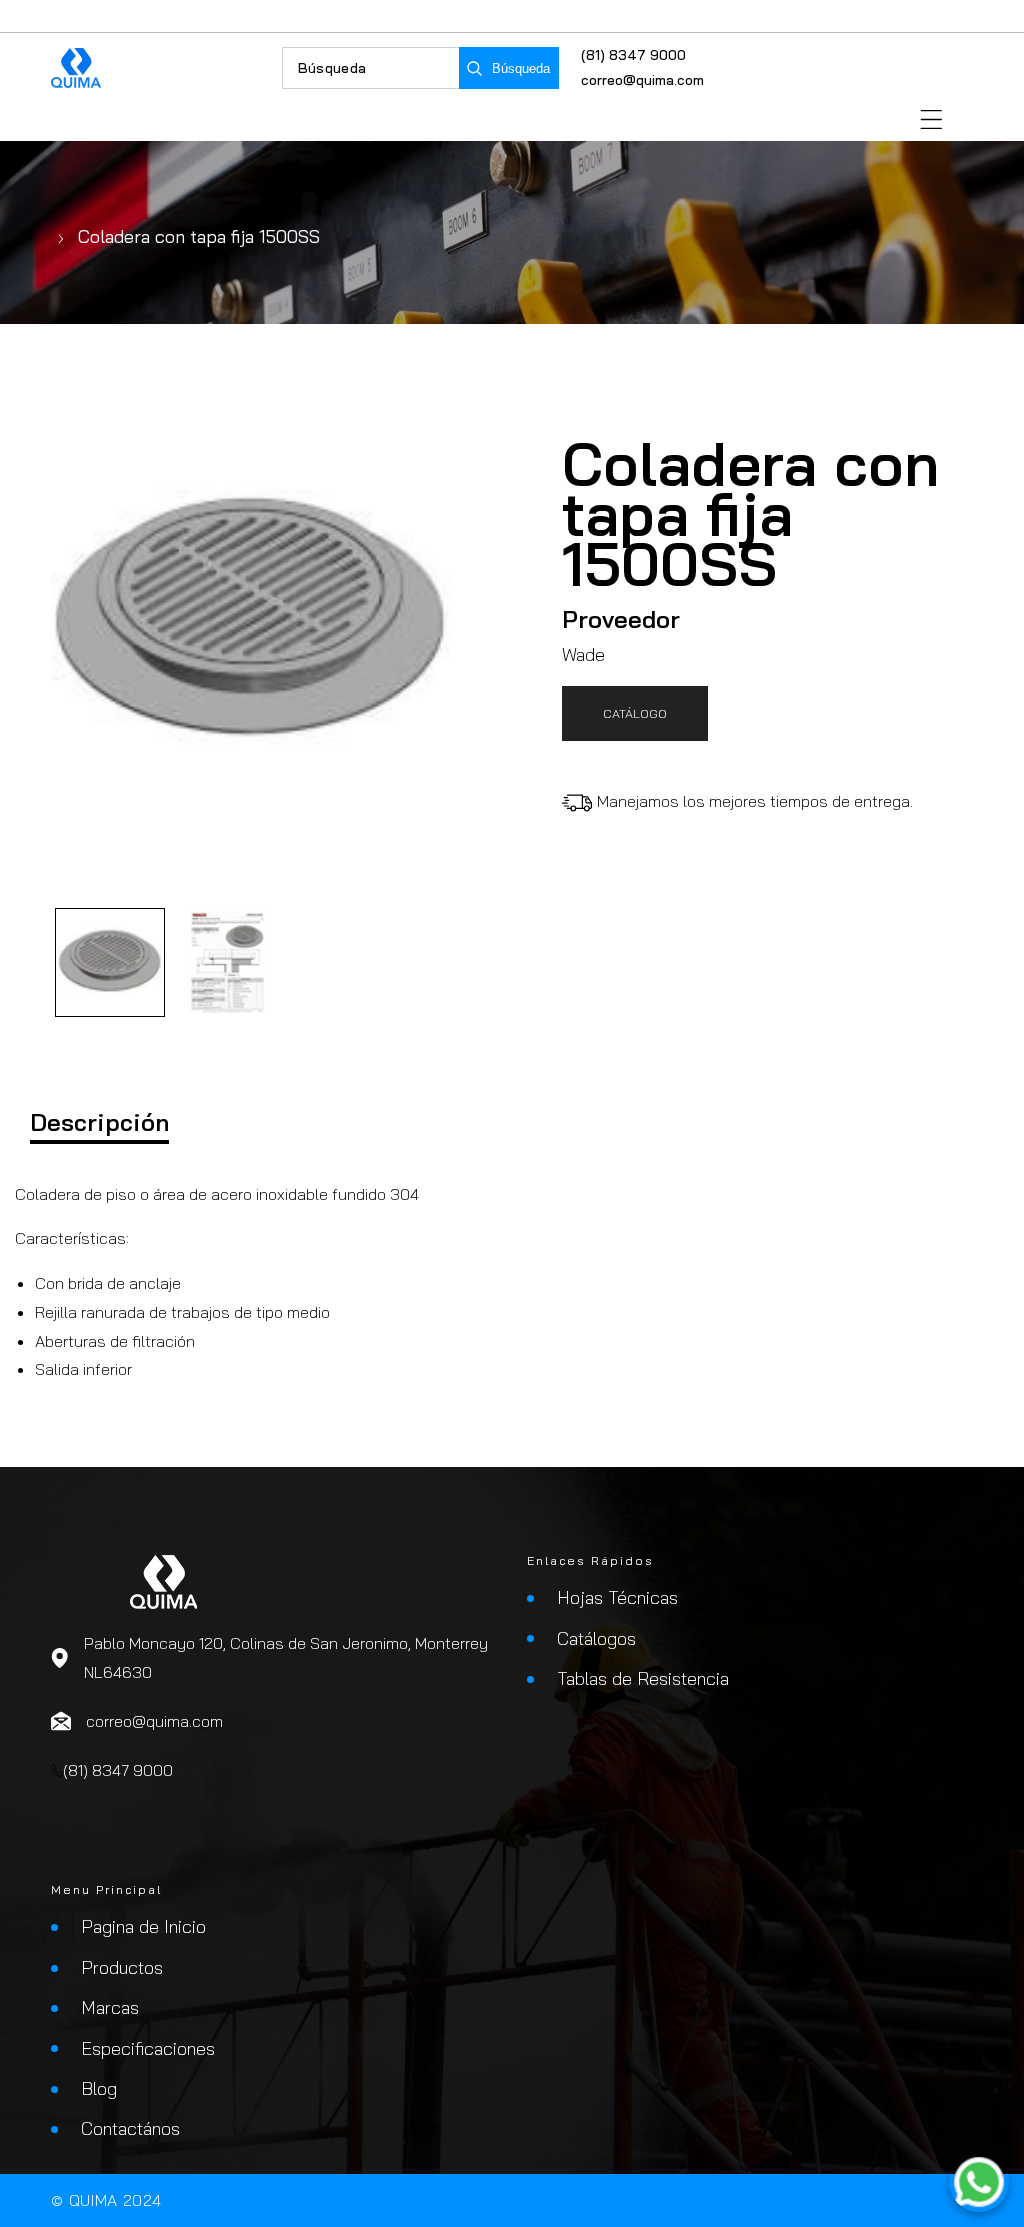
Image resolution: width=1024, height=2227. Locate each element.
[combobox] (371, 68)
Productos (122, 1967)
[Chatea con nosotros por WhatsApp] (979, 2182)
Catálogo (635, 713)
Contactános (130, 2128)
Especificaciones (148, 2048)
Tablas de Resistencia (643, 1678)
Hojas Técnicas (617, 1597)
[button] (931, 119)
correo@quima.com (642, 80)
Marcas (110, 2007)
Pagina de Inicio (143, 1926)
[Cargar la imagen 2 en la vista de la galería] (228, 963)
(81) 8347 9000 (633, 55)
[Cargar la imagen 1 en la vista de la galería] (110, 963)
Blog (99, 2088)
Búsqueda (521, 68)
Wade (583, 654)
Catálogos (596, 1638)
